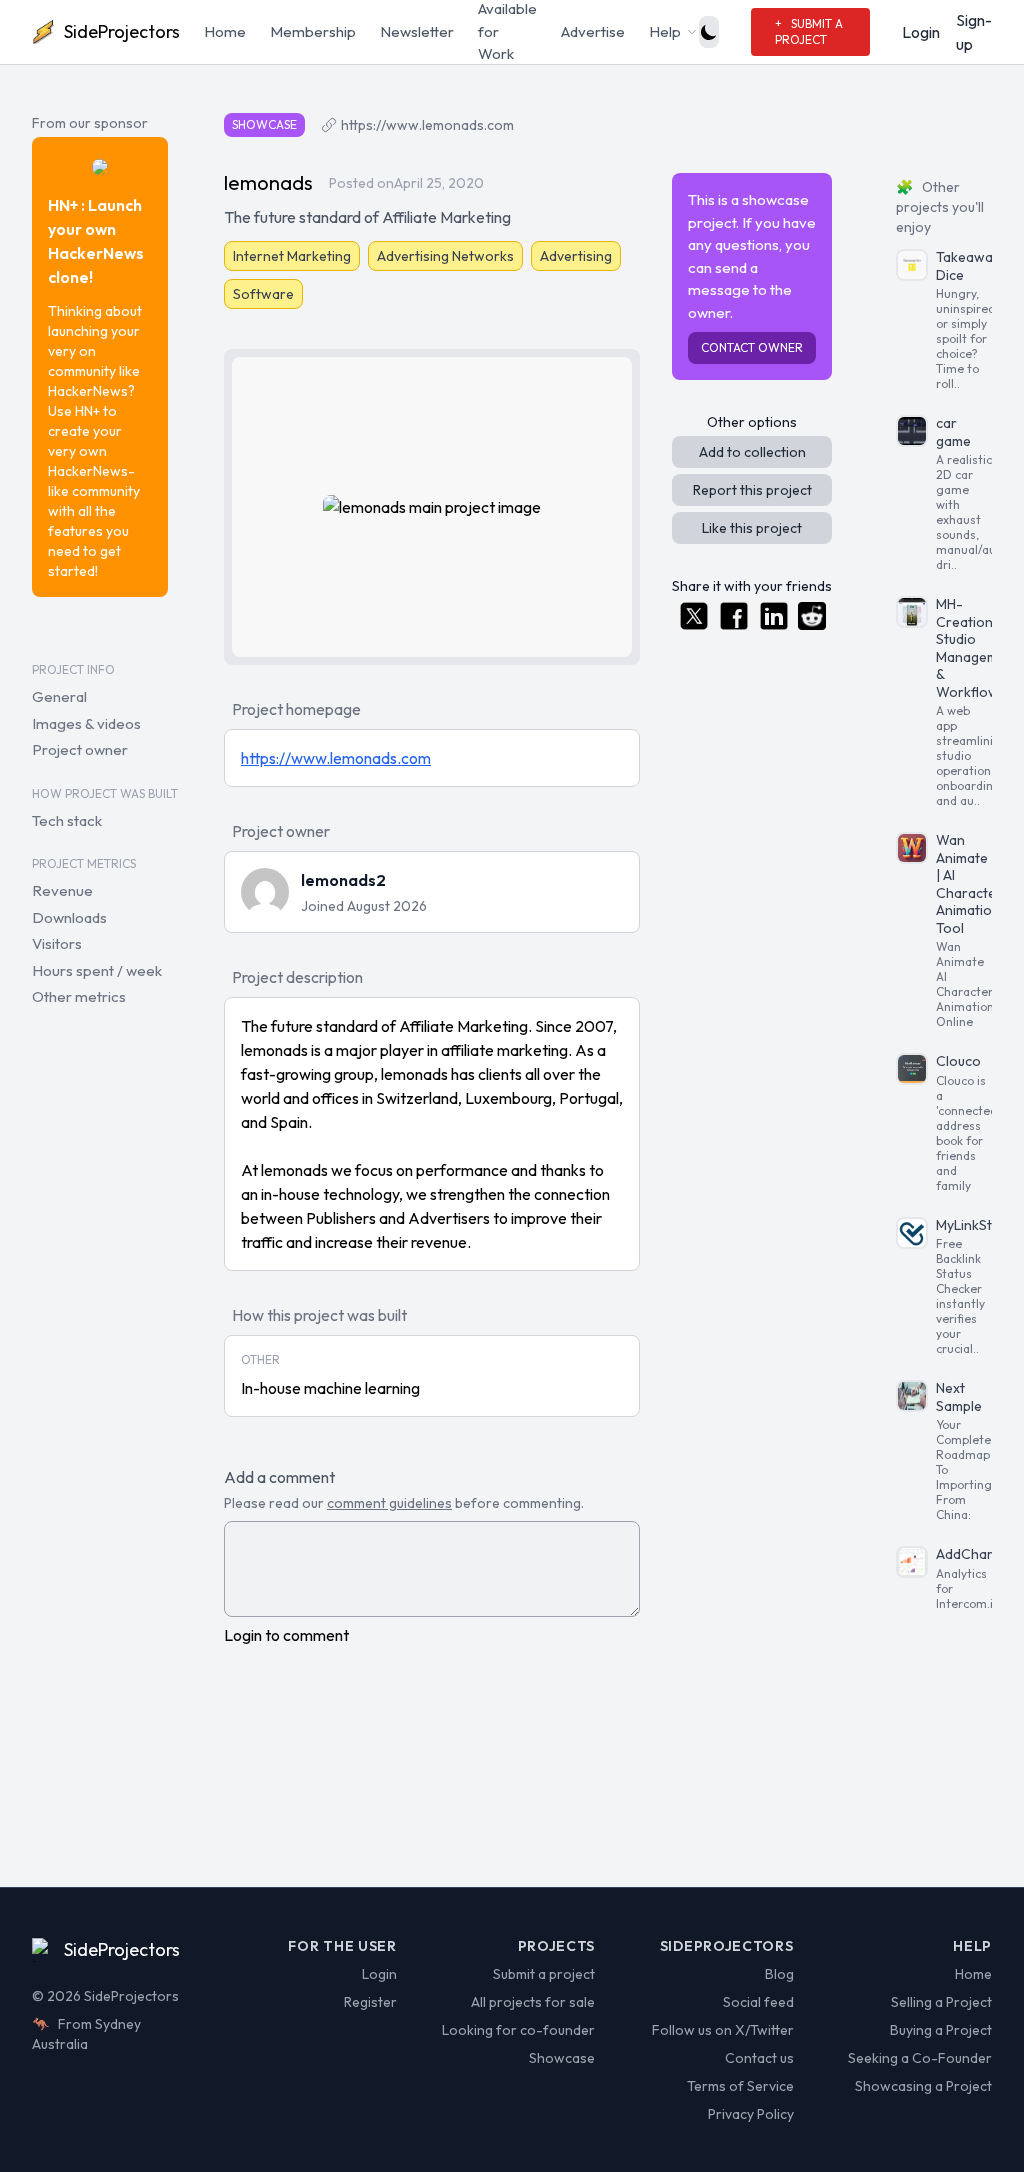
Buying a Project (941, 2030)
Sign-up (974, 32)
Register (370, 2002)
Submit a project (544, 1974)
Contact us (759, 2058)
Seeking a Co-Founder (920, 2058)
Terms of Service (740, 2086)
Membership (313, 31)
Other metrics (79, 996)
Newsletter (417, 31)
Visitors (57, 943)
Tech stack (67, 820)
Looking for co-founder (518, 2030)
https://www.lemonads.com (427, 125)
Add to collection (752, 452)
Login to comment (286, 1635)
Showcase (562, 2058)
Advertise (593, 31)
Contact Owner (752, 347)
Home (225, 31)
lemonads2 (343, 880)
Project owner (80, 749)
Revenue (62, 890)
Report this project (752, 490)
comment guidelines (389, 1503)
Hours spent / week (97, 970)
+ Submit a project (809, 31)
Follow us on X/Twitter (722, 2030)
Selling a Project (941, 2002)
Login (921, 32)
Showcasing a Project (923, 2086)
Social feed (758, 2002)
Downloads (69, 917)
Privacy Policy (750, 2114)
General (59, 696)
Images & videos (86, 723)
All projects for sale (533, 2002)
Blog (779, 1974)
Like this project (752, 528)
